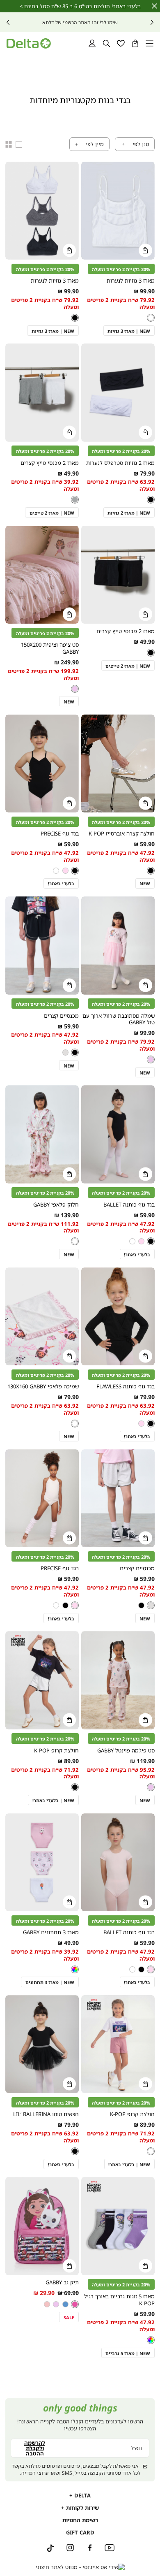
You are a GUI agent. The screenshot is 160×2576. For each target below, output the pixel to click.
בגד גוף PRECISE (60, 833)
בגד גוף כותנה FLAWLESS (126, 1386)
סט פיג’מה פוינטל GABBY (126, 1750)
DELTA (82, 2495)
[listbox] (150, 318)
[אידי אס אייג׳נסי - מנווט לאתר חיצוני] (80, 2567)
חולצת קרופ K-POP (56, 1750)
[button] (135, 43)
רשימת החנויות (80, 2520)
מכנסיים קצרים (61, 1016)
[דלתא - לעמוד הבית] (29, 43)
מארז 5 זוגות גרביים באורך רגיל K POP (119, 2300)
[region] (14, 144)
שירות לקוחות (82, 2508)
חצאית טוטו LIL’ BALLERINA (46, 2114)
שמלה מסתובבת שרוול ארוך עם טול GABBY (119, 1019)
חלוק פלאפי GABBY (56, 1204)
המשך (8, 22)
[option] (151, 318)
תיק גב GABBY (62, 2282)
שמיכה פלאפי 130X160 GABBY (43, 1386)
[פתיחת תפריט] (150, 43)
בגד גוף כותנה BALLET (129, 1204)
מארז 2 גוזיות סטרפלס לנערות (120, 463)
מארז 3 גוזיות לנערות (131, 281)
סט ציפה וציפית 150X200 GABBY (50, 648)
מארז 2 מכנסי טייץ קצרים (50, 463)
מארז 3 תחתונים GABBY (51, 1932)
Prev (152, 22)
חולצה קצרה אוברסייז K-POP (122, 833)
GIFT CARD (80, 2532)
